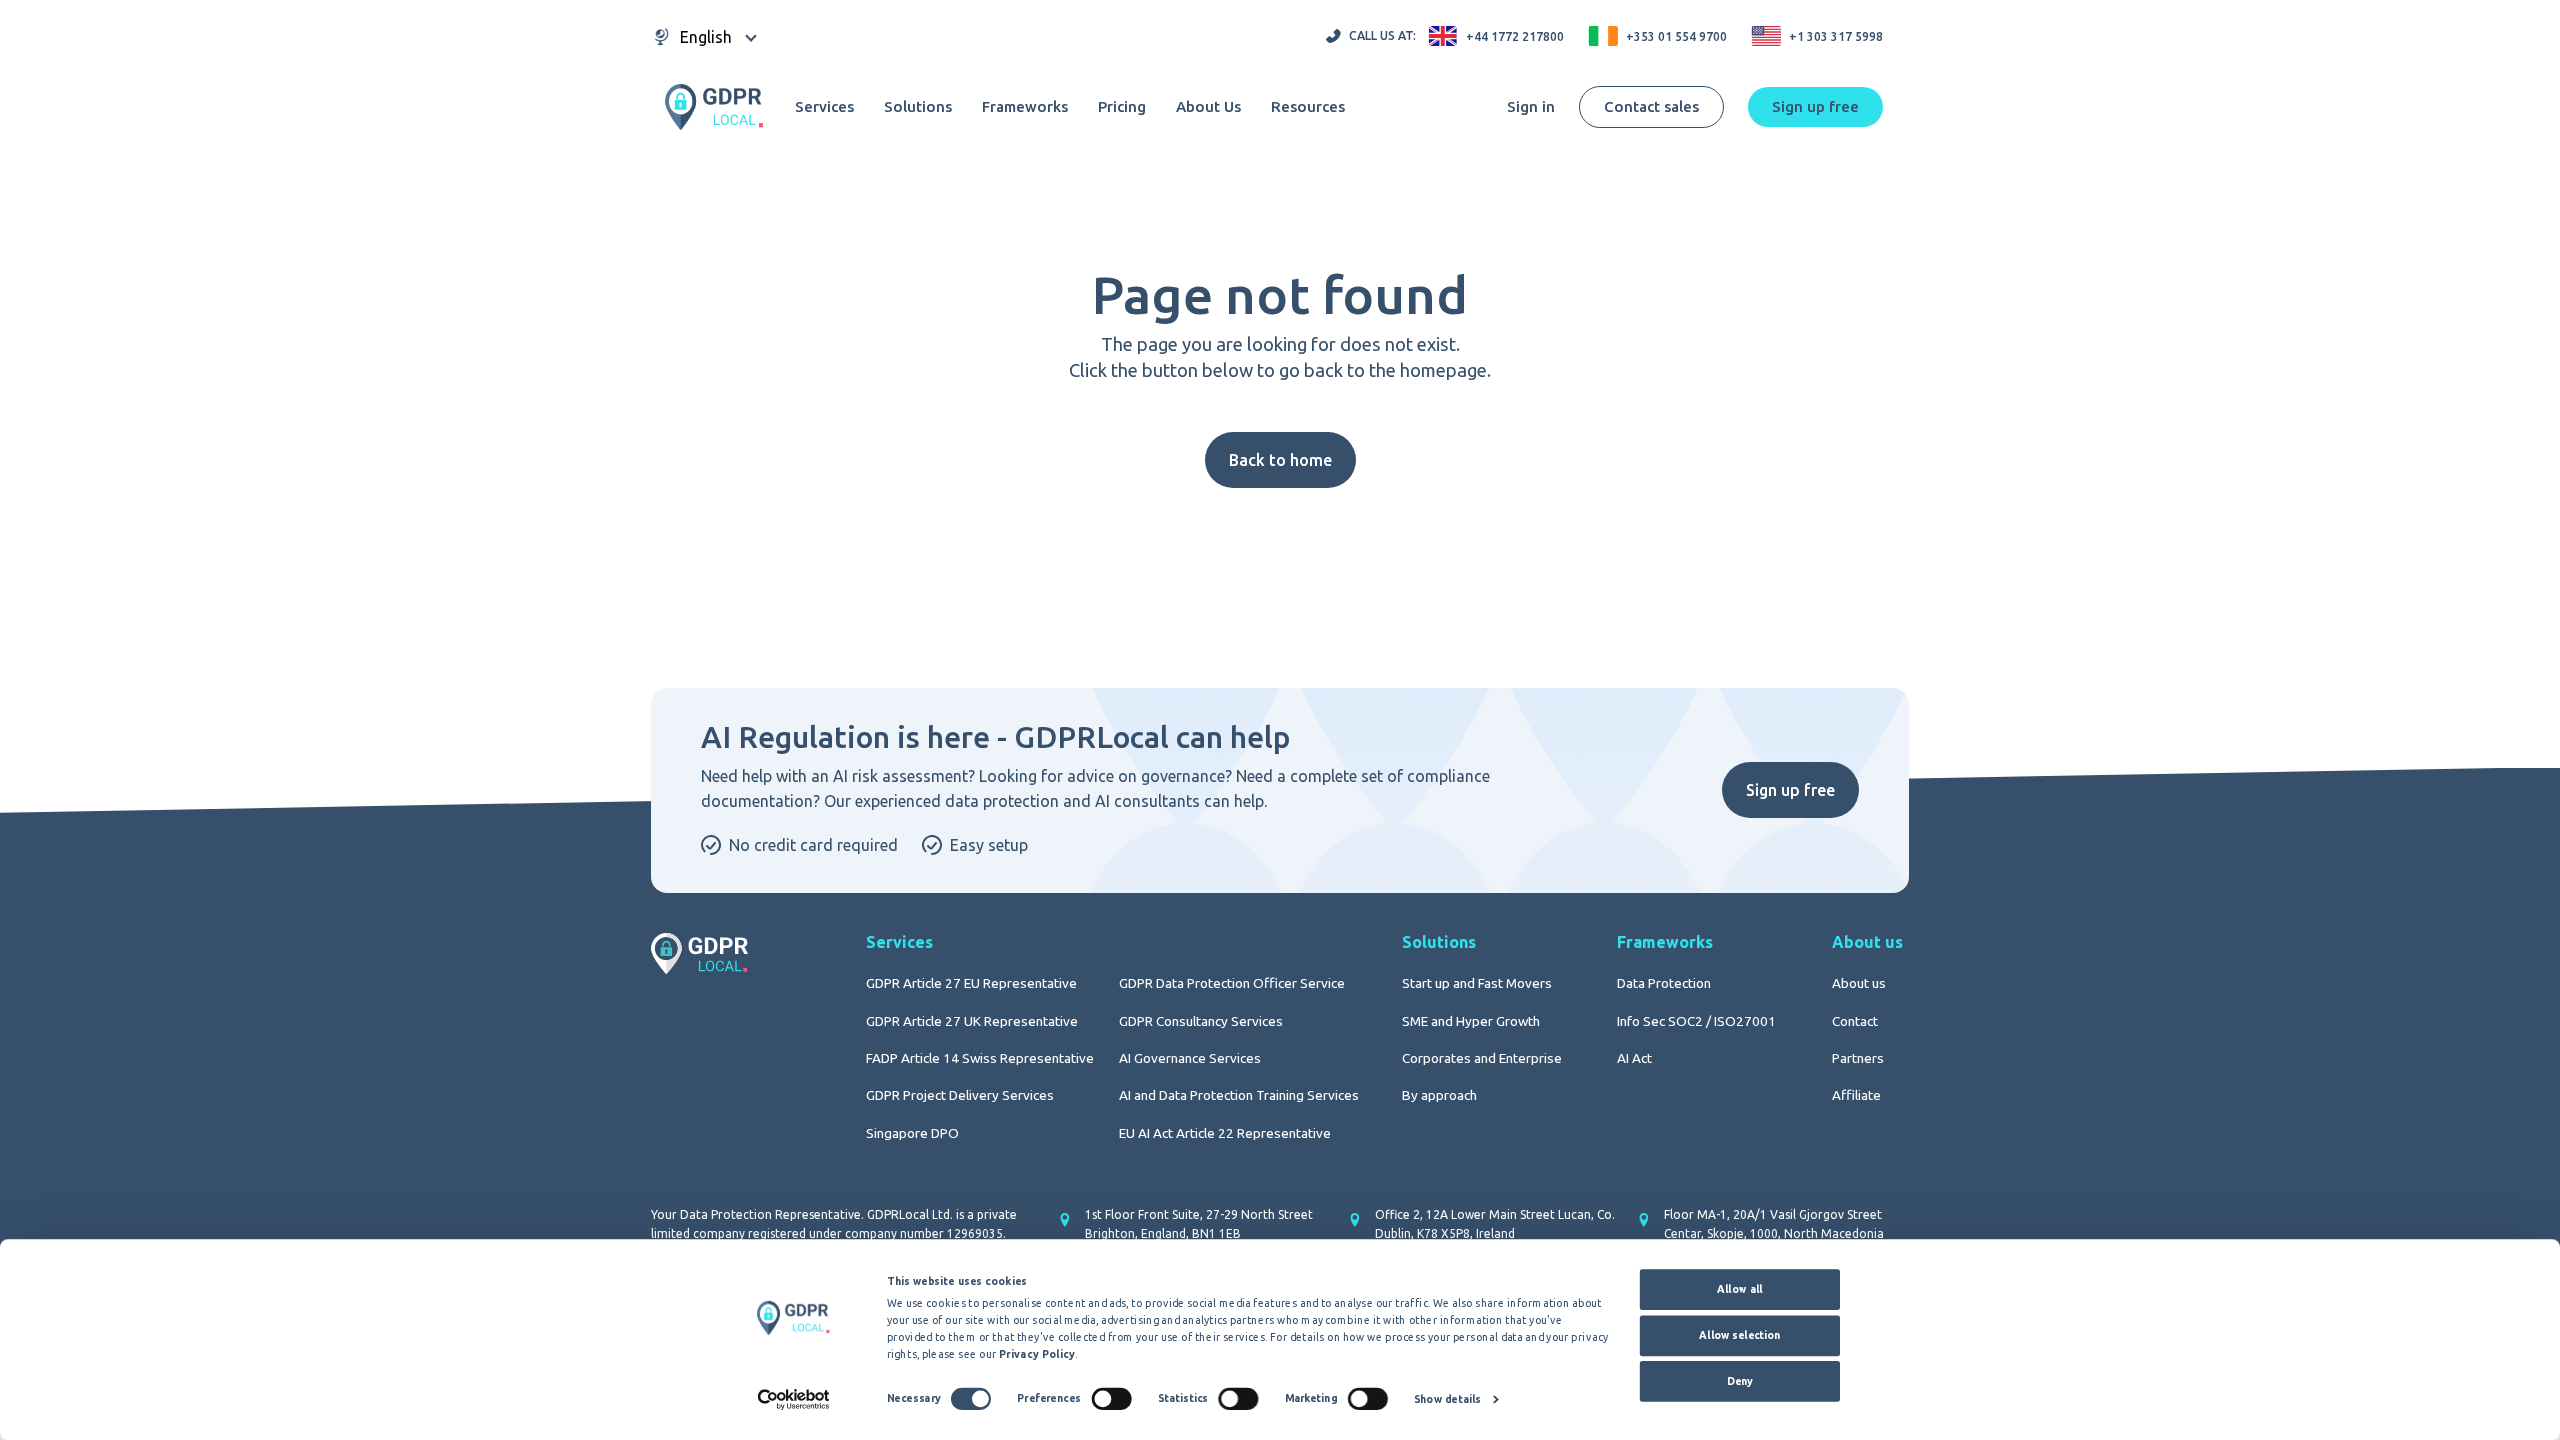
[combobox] (706, 37)
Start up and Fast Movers (1477, 983)
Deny (1740, 1381)
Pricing (1122, 107)
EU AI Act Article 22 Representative (1225, 1133)
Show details (1447, 1399)
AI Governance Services (1190, 1058)
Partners (1858, 1058)
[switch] (1111, 1398)
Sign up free (1790, 790)
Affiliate (1856, 1095)
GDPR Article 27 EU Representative (971, 983)
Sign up (1815, 106)
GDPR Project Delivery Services (960, 1095)
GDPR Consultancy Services (1201, 1021)
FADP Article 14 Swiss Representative (980, 1058)
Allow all (1740, 1289)
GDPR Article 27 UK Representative (972, 1021)
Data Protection (1664, 983)
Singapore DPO (912, 1133)
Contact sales (1651, 106)
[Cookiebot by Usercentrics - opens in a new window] (793, 1399)
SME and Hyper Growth (1471, 1021)
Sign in (1531, 106)
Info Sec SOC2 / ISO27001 (1696, 1021)
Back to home (1280, 460)
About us (1859, 983)
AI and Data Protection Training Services (1239, 1095)
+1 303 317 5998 (1836, 36)
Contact (1855, 1021)
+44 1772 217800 (1515, 36)
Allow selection (1739, 1335)
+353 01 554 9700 (1676, 36)
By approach (1439, 1095)
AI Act (1634, 1058)
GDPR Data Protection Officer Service (1232, 983)
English (706, 37)
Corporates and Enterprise (1482, 1058)
